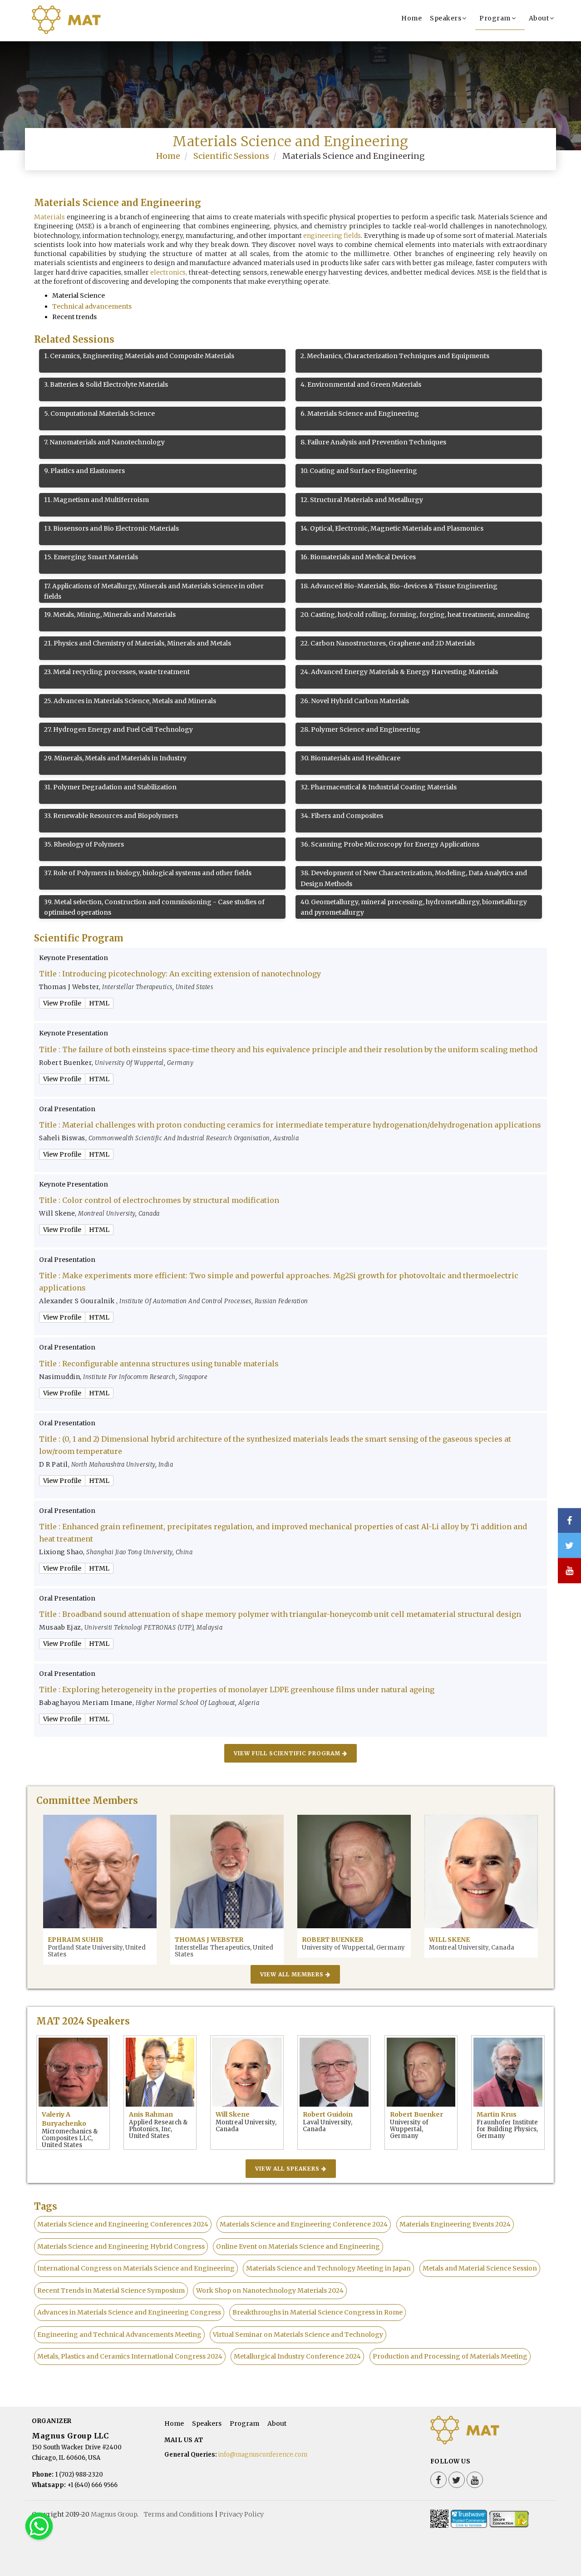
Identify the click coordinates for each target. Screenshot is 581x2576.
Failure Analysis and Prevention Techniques (373, 442)
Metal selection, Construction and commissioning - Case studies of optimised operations (154, 907)
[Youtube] (475, 2480)
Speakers (446, 18)
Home (411, 18)
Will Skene (449, 1940)
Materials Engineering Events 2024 (455, 2224)
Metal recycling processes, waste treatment (117, 672)
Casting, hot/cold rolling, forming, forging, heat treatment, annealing (415, 615)
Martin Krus (497, 2114)
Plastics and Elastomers (84, 471)
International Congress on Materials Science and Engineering (136, 2268)
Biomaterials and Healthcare (350, 758)
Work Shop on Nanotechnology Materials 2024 (270, 2290)
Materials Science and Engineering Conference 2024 (304, 2224)
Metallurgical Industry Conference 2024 (297, 2356)
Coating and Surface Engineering (359, 471)
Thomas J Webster (209, 1940)
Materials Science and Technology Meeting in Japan (328, 2268)
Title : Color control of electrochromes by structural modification (159, 1200)
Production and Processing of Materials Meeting (450, 2356)
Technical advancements (92, 306)
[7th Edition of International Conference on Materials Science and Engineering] (84, 30)
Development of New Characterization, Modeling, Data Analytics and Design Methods (414, 878)
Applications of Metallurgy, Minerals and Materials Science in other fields (154, 591)
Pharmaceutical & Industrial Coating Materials (379, 787)
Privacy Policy (241, 2514)
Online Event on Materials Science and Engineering (298, 2246)
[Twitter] (457, 2480)
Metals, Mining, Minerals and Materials (110, 615)
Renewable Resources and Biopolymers (111, 816)
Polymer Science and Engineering (360, 729)
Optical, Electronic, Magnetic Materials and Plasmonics (392, 528)
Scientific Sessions (231, 156)
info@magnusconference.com (263, 2455)
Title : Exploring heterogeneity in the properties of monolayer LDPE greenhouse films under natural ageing (237, 1689)
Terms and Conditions (179, 2514)
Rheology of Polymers (84, 844)
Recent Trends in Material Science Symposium (111, 2290)
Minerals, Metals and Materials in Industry (115, 758)
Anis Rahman (151, 2114)
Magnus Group (114, 2514)
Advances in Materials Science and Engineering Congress (129, 2312)
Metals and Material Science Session (480, 2268)
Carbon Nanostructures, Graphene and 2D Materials (388, 643)
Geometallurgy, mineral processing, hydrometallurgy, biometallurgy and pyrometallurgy (414, 907)
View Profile (62, 1003)
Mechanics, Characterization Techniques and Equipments (395, 356)
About (539, 18)
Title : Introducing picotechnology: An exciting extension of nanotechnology (180, 974)
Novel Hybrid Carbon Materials (355, 701)
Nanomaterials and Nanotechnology (104, 442)
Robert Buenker (332, 1940)
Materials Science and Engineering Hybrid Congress (121, 2246)
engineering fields (332, 236)
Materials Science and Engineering (360, 414)
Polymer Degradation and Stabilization (110, 787)
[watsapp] (39, 2526)
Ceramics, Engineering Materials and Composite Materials (139, 356)
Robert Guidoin (328, 2114)
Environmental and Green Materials (361, 384)
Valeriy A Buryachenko (64, 2119)
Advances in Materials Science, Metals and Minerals (130, 701)
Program (495, 18)
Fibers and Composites (342, 816)
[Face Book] (438, 2480)
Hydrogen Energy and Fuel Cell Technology (118, 729)
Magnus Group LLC (70, 2436)
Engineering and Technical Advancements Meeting (119, 2335)
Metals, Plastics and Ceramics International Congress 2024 (130, 2356)
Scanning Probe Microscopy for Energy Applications (390, 844)
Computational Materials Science (99, 414)
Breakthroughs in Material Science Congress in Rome (318, 2312)
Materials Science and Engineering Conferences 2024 (123, 2224)
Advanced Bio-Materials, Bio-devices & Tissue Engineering (399, 586)
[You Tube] (569, 1571)
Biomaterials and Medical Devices (358, 557)
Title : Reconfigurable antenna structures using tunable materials (159, 1364)
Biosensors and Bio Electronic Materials (111, 528)
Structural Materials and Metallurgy (362, 500)
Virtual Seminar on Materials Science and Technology (298, 2335)
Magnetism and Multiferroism (96, 500)
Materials (49, 217)
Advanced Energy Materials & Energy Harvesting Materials (399, 672)
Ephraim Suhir (75, 1940)
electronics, (169, 272)
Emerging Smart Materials (91, 557)
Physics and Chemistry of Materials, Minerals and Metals (138, 643)
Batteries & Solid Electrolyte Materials (106, 384)
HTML (99, 1003)
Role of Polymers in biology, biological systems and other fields (148, 873)
